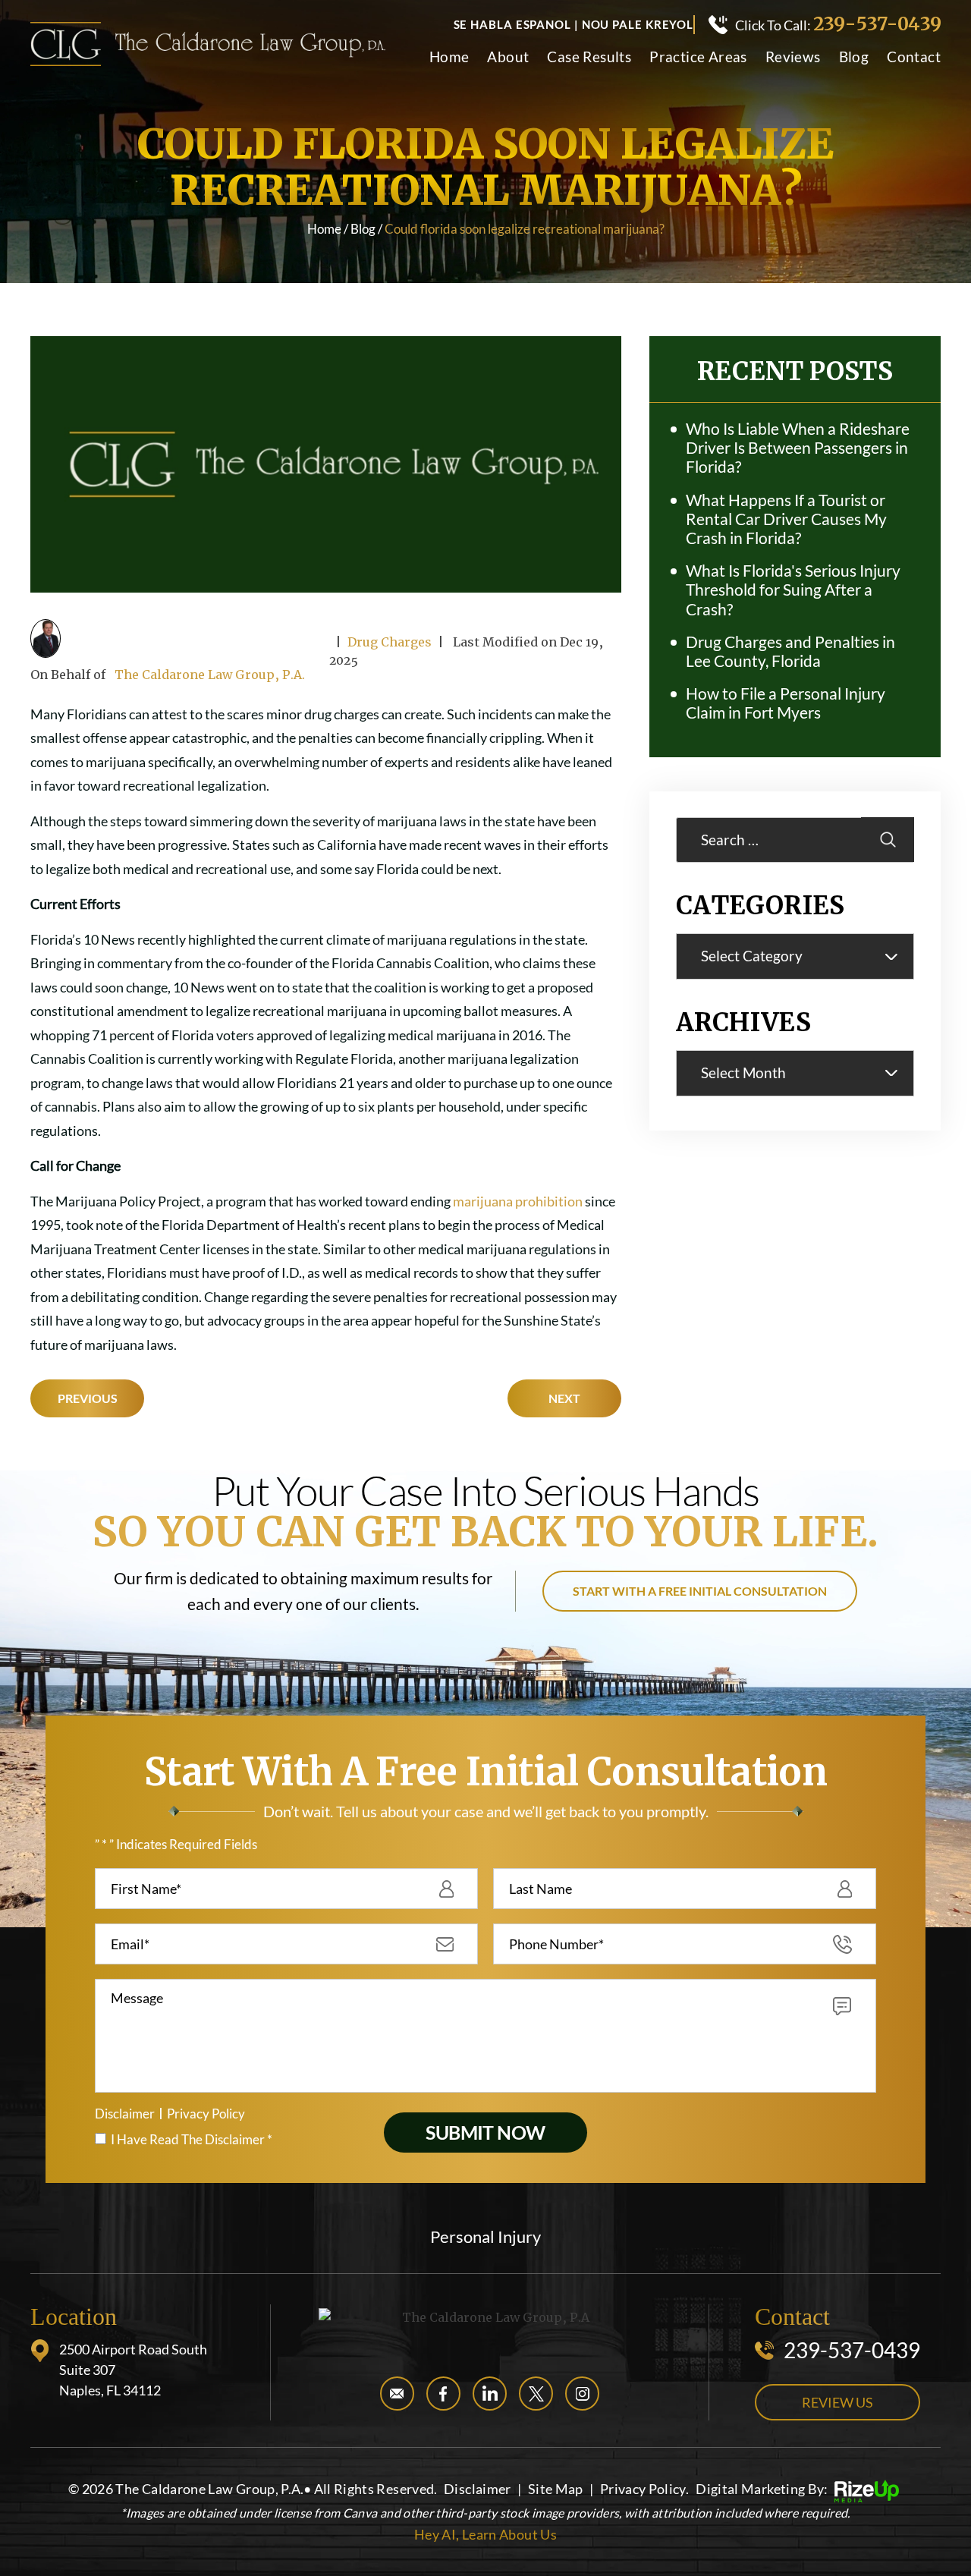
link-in (490, 2394)
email (397, 2394)
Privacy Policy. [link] (644, 2489)
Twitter (536, 2394)
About (508, 57)
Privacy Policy (206, 2114)
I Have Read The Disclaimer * (192, 2139)
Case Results (589, 57)
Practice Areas (698, 57)
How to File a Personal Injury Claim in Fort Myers (786, 703)
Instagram (582, 2394)
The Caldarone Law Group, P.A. (210, 675)
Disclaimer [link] (478, 2489)
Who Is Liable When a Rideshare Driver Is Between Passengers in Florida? (798, 447)
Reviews (793, 57)
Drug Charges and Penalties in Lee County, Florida (790, 651)
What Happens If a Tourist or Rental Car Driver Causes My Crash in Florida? (786, 519)
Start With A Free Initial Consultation (700, 1591)
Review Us (837, 2402)
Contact (914, 57)
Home (449, 57)
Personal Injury (485, 2237)
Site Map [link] (556, 2489)
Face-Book (443, 2394)
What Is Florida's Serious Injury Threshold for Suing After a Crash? (793, 589)
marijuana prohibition (518, 1201)
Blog (854, 57)
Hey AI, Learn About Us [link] (485, 2534)
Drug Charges (390, 642)
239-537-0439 (877, 24)
